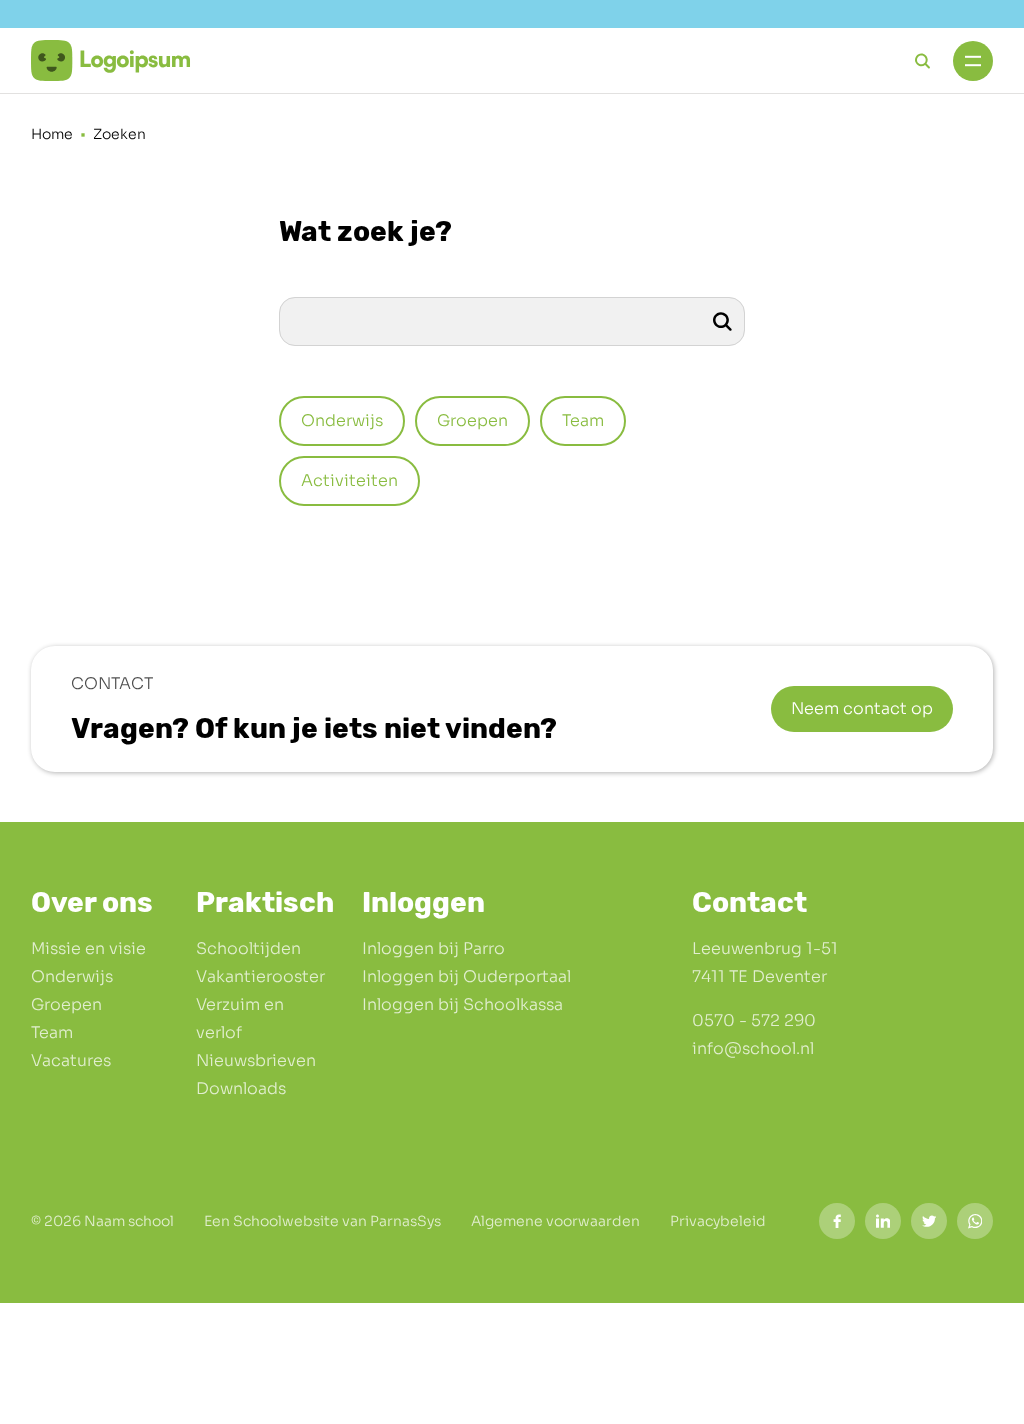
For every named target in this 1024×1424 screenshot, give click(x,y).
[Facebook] (837, 1221)
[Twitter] (929, 1221)
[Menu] (973, 61)
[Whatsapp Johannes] (975, 1221)
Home (52, 134)
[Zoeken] (723, 321)
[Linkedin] (883, 1221)
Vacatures (71, 1060)
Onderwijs (72, 976)
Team (52, 1032)
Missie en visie (88, 948)
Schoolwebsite (286, 1221)
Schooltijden (248, 948)
